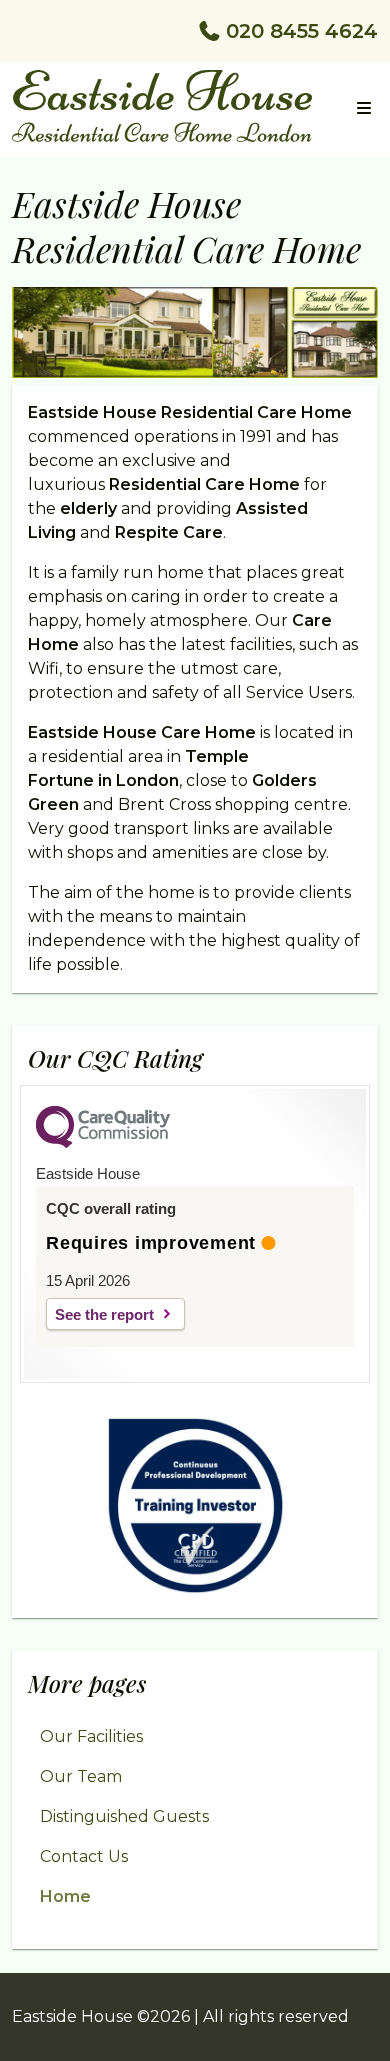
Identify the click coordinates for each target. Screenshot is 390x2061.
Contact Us (84, 1856)
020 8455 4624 (302, 31)
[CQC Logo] (103, 1143)
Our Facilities (91, 1736)
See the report (104, 1314)
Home (65, 1896)
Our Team (81, 1776)
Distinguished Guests (124, 1816)
